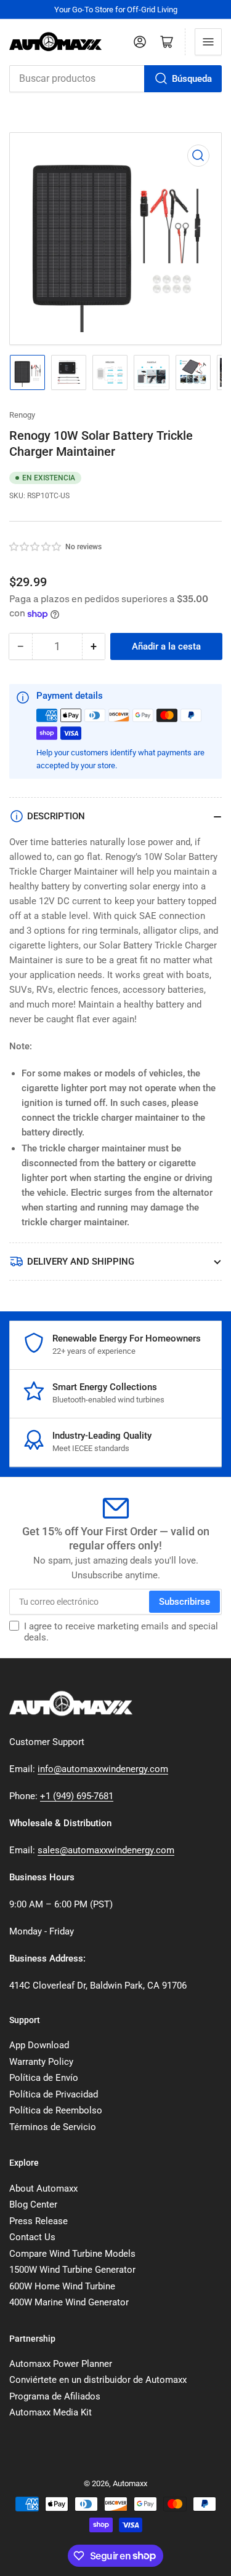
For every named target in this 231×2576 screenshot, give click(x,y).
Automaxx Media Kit (51, 2412)
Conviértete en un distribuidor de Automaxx (98, 2380)
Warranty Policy (41, 2062)
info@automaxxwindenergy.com (103, 1769)
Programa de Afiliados (55, 2396)
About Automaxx (43, 2188)
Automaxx (130, 2483)
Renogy (22, 415)
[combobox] (115, 79)
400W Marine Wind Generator (69, 2302)
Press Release (38, 2221)
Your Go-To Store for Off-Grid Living (116, 10)
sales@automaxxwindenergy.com (106, 1850)
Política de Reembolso (56, 2110)
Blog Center (33, 2204)
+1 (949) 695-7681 (77, 1796)
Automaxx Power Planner (61, 2364)
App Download (39, 2045)
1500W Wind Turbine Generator (72, 2270)
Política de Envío (44, 2078)
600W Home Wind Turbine (62, 2286)
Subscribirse (184, 1602)
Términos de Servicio (53, 2127)
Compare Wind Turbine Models (72, 2254)
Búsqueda (192, 79)
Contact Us (32, 2237)
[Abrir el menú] (208, 42)
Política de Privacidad (54, 2094)
